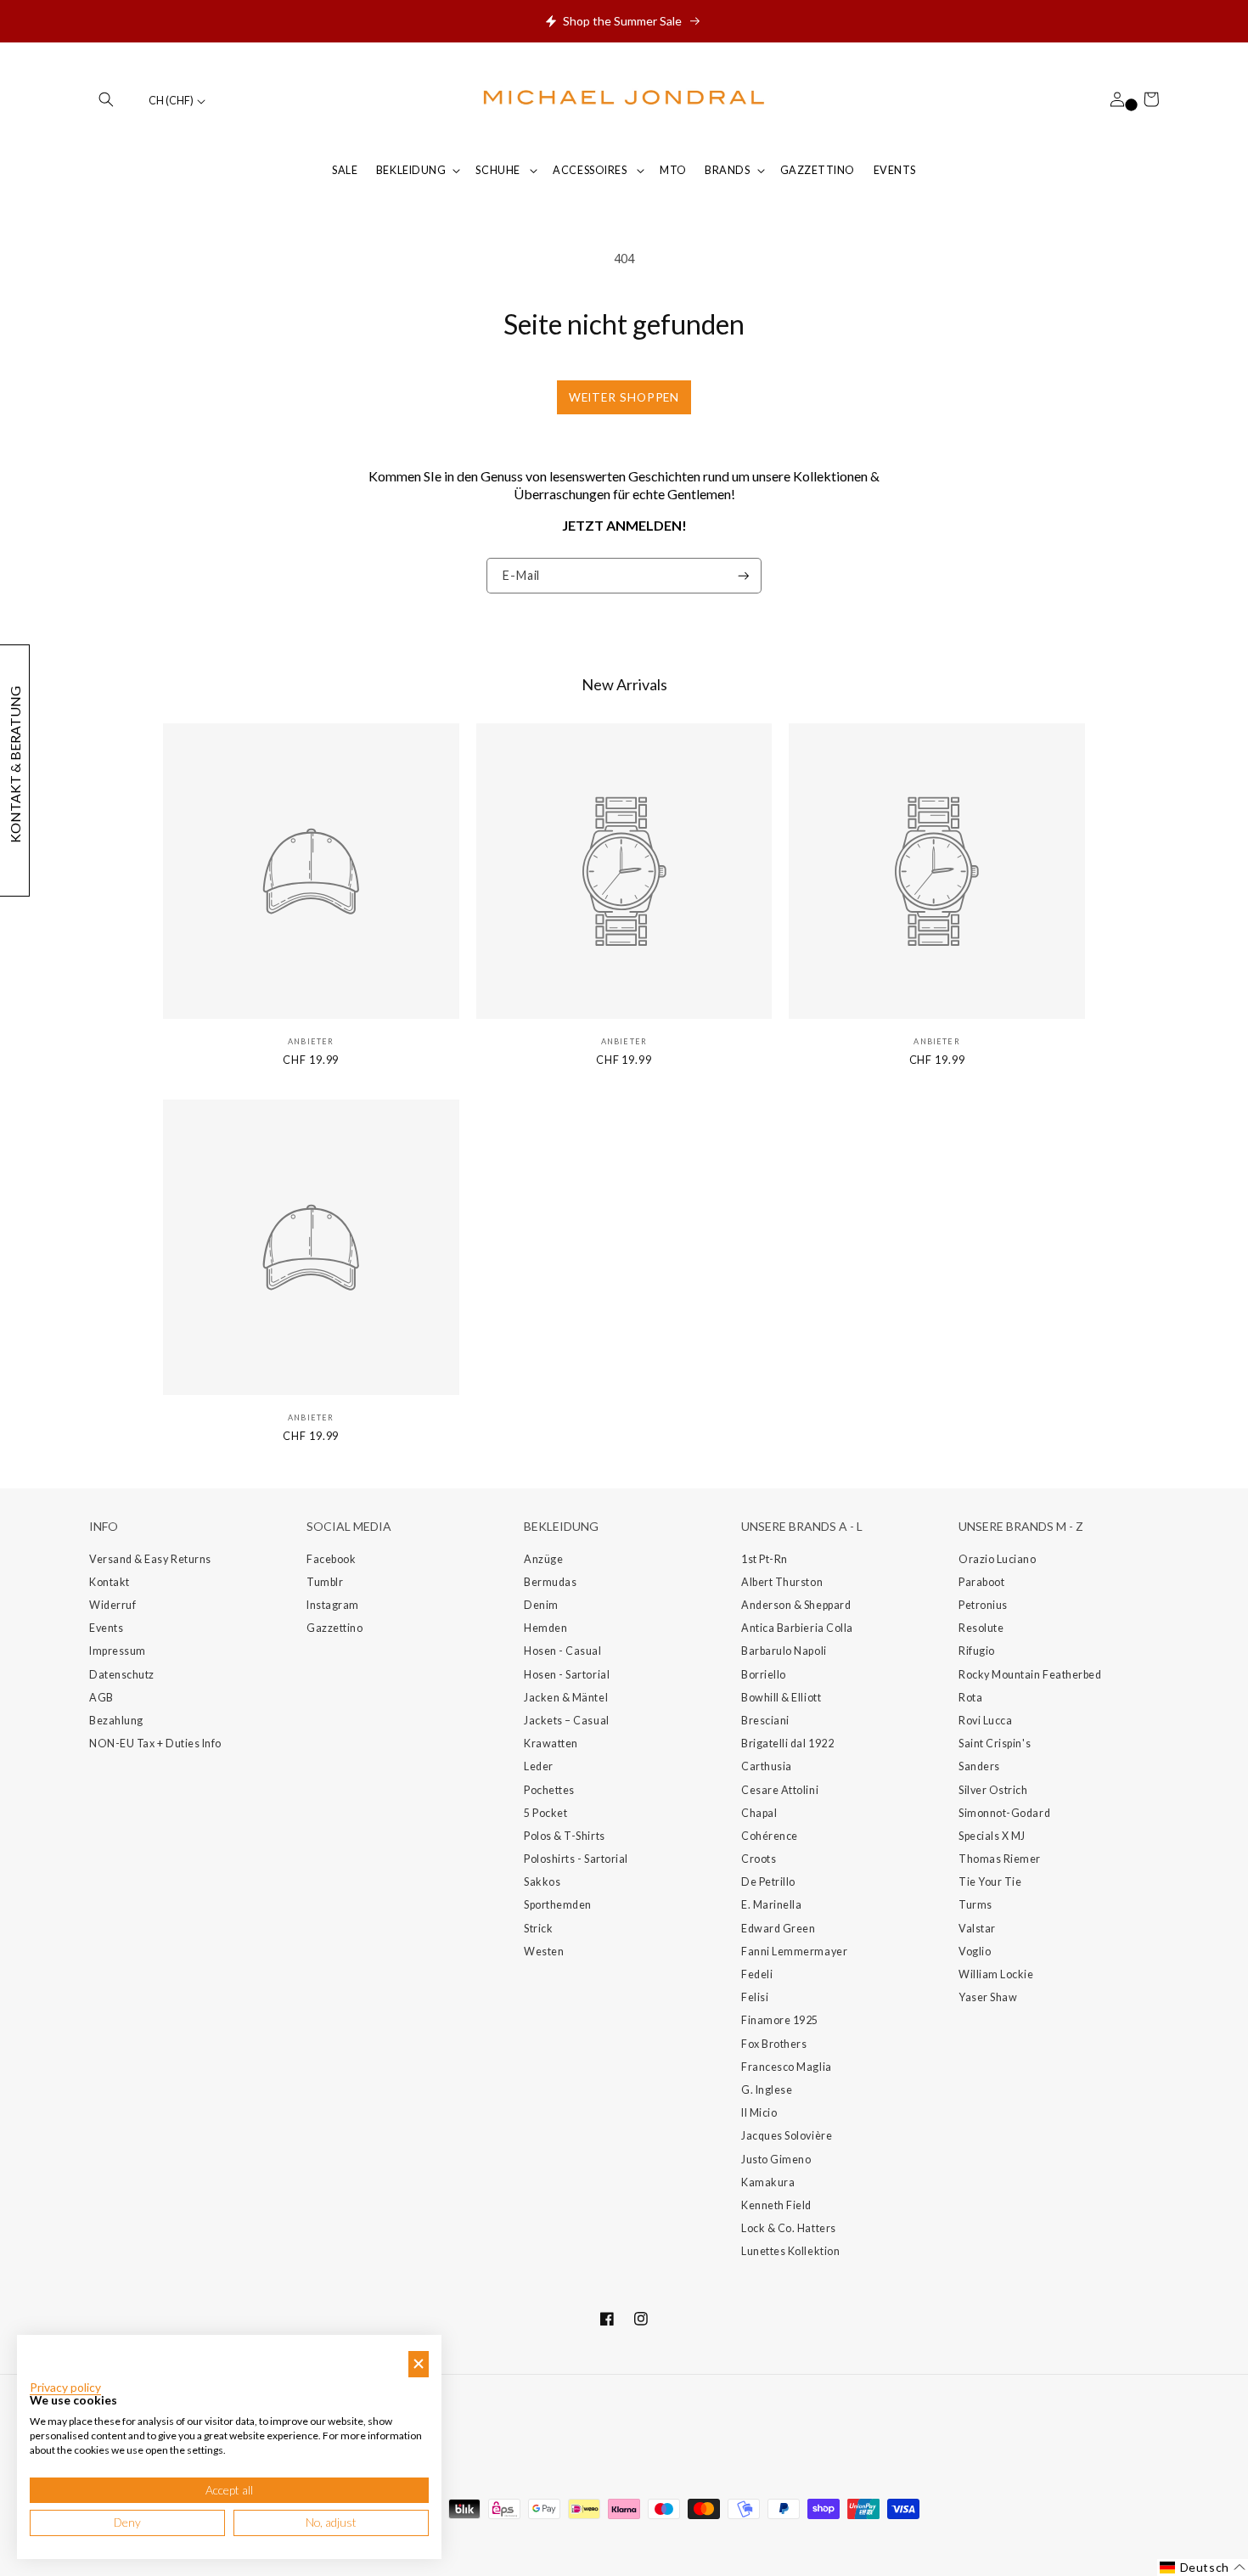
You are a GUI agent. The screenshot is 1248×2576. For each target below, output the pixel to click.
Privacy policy (65, 2388)
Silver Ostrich (993, 1790)
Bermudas (550, 1582)
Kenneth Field (776, 2205)
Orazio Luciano (998, 1559)
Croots (759, 1859)
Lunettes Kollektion (790, 2251)
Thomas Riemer (1000, 1859)
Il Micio (759, 2113)
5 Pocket (545, 1813)
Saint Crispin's (995, 1744)
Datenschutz (122, 1675)
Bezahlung (116, 1721)
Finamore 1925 (780, 2020)
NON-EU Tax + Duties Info (155, 1744)
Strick (538, 1929)
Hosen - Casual (563, 1651)
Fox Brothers (774, 2044)
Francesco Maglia (787, 2067)
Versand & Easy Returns (150, 1559)
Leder (539, 1766)
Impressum (118, 1651)
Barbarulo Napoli (784, 1651)
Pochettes (549, 1790)
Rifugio (977, 1651)
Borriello (764, 1675)
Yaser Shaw (988, 1997)
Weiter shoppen (624, 397)
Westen (544, 1952)
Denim (541, 1605)
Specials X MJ (992, 1836)
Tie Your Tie (990, 1882)
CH (171, 101)
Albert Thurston (782, 1582)
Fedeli (757, 1974)
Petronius (983, 1605)
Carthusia (767, 1766)
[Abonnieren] (744, 576)
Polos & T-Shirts (565, 1836)
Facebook (331, 1559)
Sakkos (542, 1882)
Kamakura (768, 2182)
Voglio (975, 1952)
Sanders (979, 1766)
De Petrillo (768, 1882)
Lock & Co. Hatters (789, 2228)
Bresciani (765, 1721)
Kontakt (110, 1582)
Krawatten (551, 1744)
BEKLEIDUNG (411, 170)
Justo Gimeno (776, 2160)
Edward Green (778, 1929)
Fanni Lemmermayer (794, 1952)
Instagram (333, 1605)
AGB (101, 1698)
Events (106, 1628)
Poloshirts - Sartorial (576, 1859)
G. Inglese (767, 2090)
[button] (106, 99)
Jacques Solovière (787, 2136)
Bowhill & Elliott (781, 1698)
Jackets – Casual (567, 1721)
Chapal (759, 1813)
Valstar (977, 1929)
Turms (975, 1905)
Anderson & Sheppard (796, 1605)
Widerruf (112, 1605)
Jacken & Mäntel (566, 1698)
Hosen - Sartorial (567, 1675)
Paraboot (981, 1582)
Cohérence (770, 1836)
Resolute (981, 1628)
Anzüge (543, 1559)
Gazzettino (334, 1628)
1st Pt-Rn (765, 1559)
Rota (970, 1698)
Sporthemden (558, 1905)
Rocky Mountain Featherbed (1030, 1675)
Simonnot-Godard (1004, 1813)
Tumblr (325, 1582)
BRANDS (727, 170)
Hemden (545, 1628)
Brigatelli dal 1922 (787, 1744)
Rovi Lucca (985, 1721)
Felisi (755, 1997)
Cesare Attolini (780, 1790)
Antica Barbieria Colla (797, 1628)
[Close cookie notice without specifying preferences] (419, 2364)
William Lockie (996, 1974)
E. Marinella (771, 1905)
